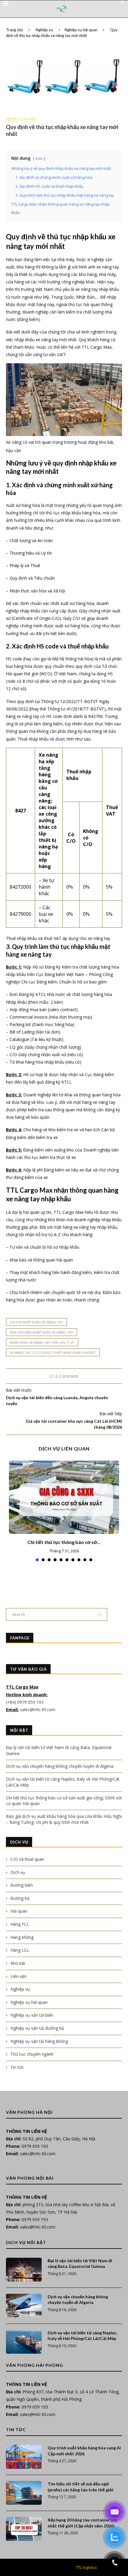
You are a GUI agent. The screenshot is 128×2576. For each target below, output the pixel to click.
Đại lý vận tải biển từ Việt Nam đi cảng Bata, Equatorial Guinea (80, 2264)
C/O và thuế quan (27, 1859)
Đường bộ (20, 1898)
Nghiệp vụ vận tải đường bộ (37, 2028)
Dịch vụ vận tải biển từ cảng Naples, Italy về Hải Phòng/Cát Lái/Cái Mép (82, 2336)
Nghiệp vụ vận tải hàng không (39, 2041)
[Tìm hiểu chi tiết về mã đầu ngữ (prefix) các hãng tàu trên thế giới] (24, 2493)
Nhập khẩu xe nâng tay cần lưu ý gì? (42, 1342)
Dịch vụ (18, 1872)
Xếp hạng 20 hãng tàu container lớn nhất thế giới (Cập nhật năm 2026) (82, 2523)
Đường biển (22, 1885)
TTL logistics (86, 2567)
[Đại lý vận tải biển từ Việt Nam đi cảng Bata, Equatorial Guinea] (24, 2270)
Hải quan (19, 1911)
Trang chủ (14, 30)
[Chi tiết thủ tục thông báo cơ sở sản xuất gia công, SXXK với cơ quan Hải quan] (64, 1497)
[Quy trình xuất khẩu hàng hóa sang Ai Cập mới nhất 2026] (24, 2457)
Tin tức (17, 2067)
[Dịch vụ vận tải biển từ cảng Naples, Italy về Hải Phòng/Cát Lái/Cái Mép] (24, 2342)
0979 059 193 (35, 2146)
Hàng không (22, 1937)
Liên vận (18, 1976)
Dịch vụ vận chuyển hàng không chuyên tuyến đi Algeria (60, 1766)
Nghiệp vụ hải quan (81, 30)
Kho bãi (18, 1963)
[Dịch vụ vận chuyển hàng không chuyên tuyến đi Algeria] (24, 2306)
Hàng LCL (20, 1950)
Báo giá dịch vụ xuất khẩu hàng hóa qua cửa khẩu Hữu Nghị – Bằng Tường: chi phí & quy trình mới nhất (64, 1819)
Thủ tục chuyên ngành (32, 2054)
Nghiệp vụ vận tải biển (32, 2015)
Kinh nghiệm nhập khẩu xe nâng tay (42, 1332)
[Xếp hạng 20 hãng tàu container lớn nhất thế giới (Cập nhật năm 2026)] (24, 2529)
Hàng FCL (20, 1924)
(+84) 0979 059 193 (25, 1702)
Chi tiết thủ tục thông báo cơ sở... (64, 1542)
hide (39, 158)
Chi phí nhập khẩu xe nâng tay (36, 1322)
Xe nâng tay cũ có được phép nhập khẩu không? (53, 1353)
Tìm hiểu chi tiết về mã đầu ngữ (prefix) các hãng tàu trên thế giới (81, 2487)
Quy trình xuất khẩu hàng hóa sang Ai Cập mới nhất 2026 (84, 2451)
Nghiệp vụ (44, 30)
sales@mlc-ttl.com (38, 1710)
